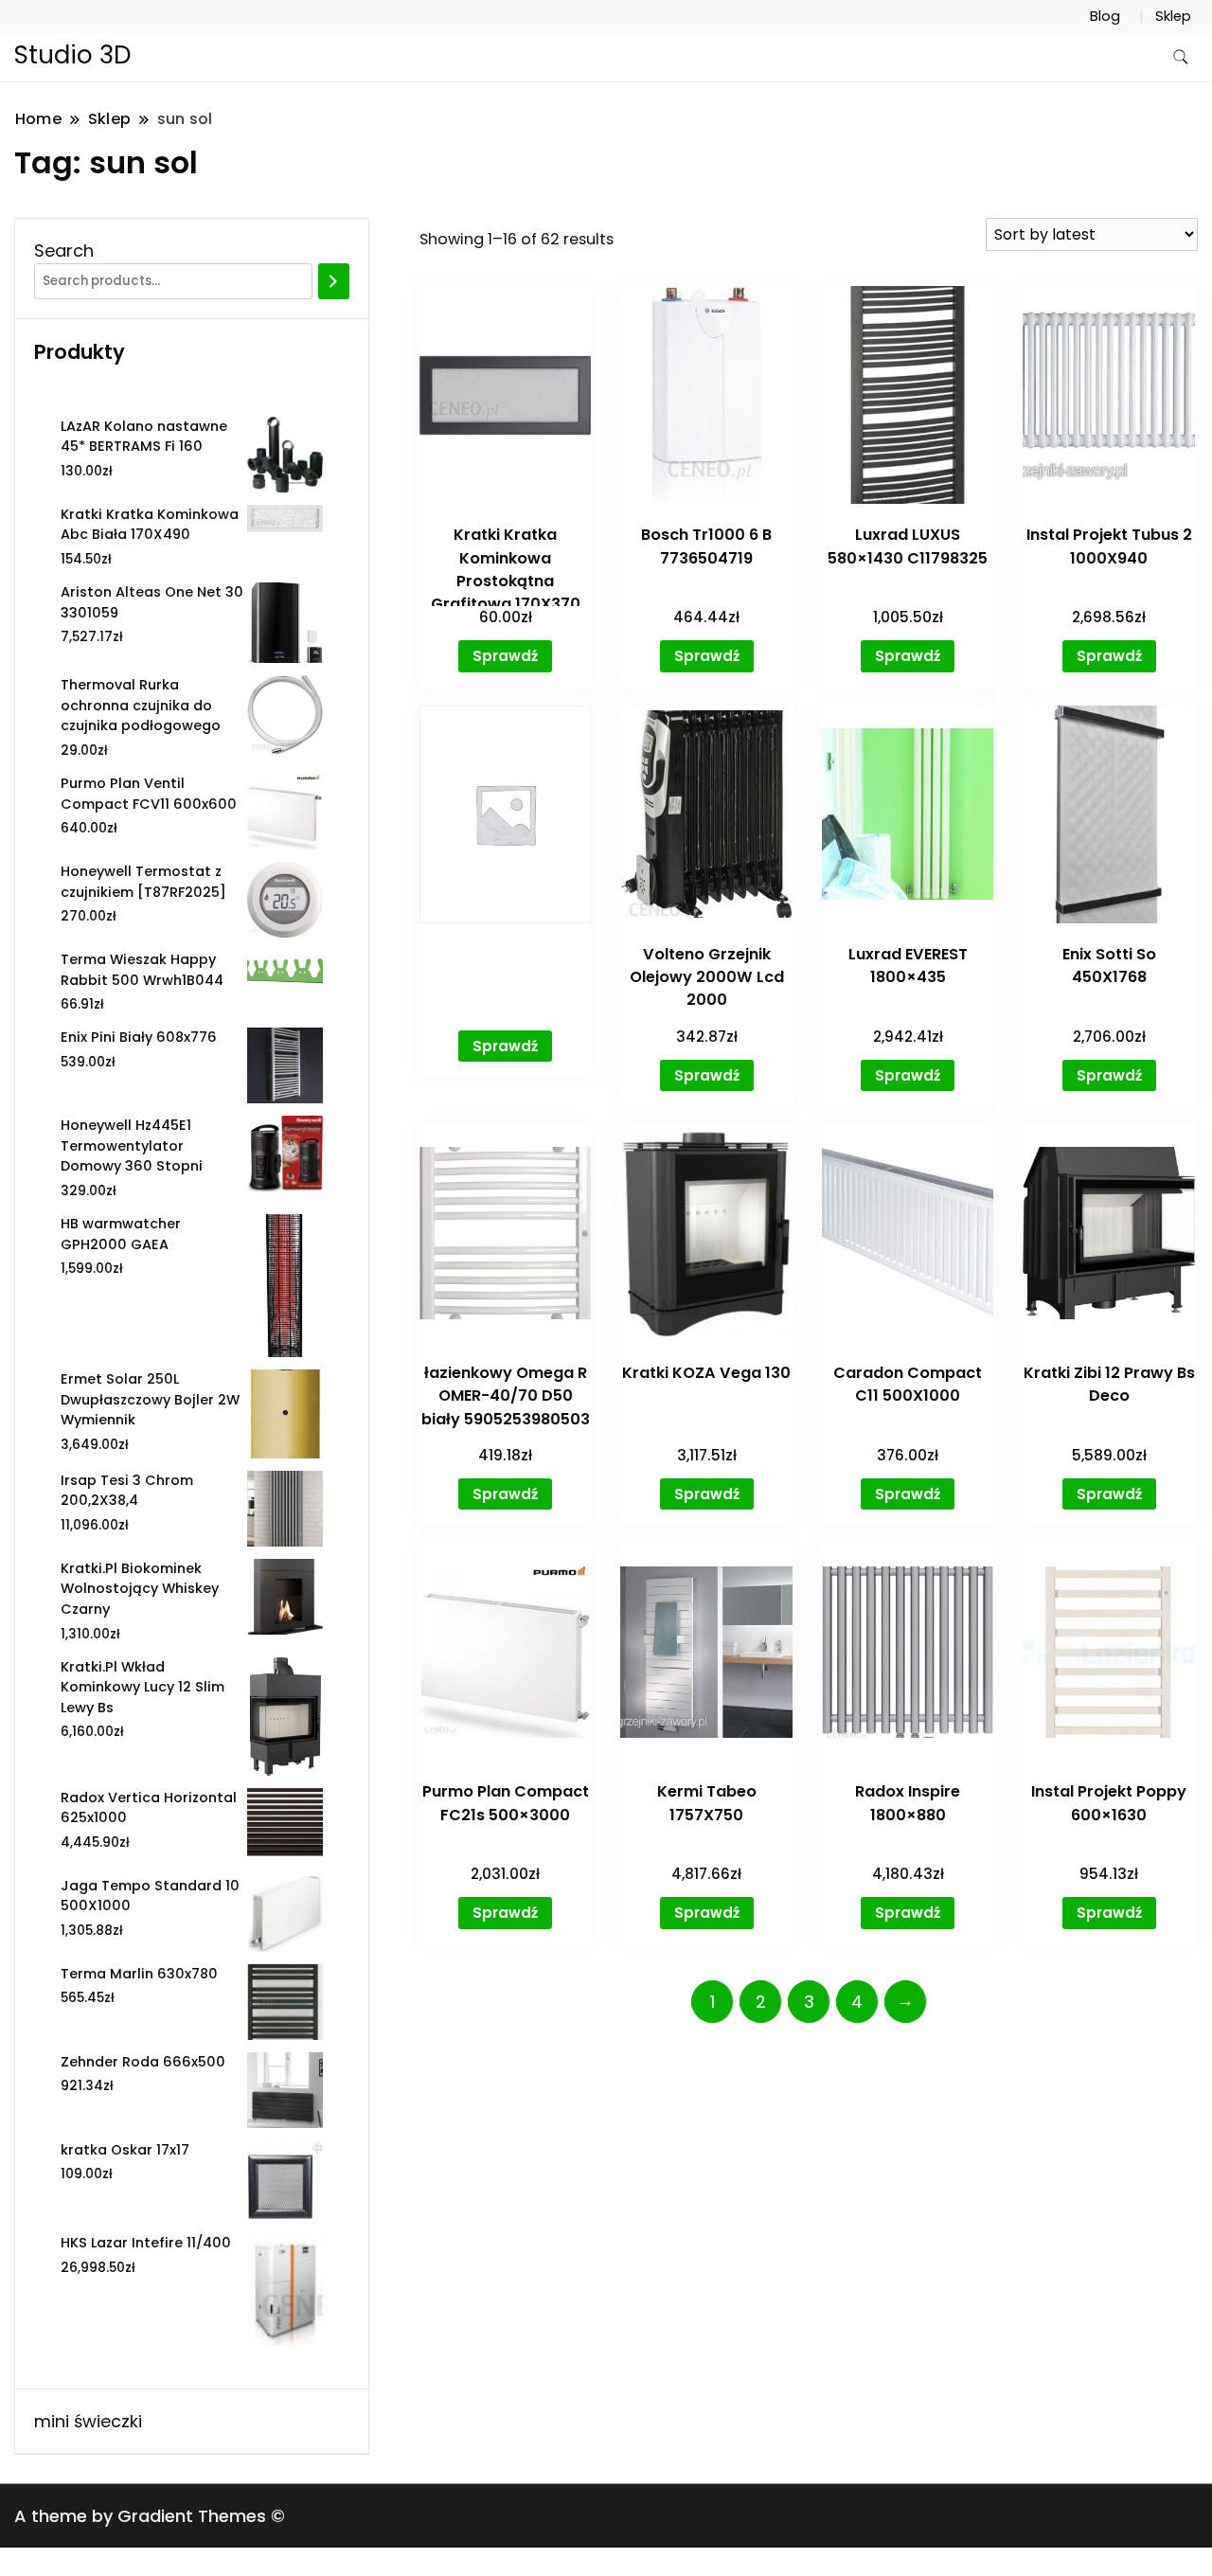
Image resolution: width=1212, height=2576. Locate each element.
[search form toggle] (1181, 57)
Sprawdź (505, 656)
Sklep (1173, 16)
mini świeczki (88, 2421)
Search (64, 250)
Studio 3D (73, 55)
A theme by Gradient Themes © (150, 2516)
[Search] (334, 281)
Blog (1105, 16)
